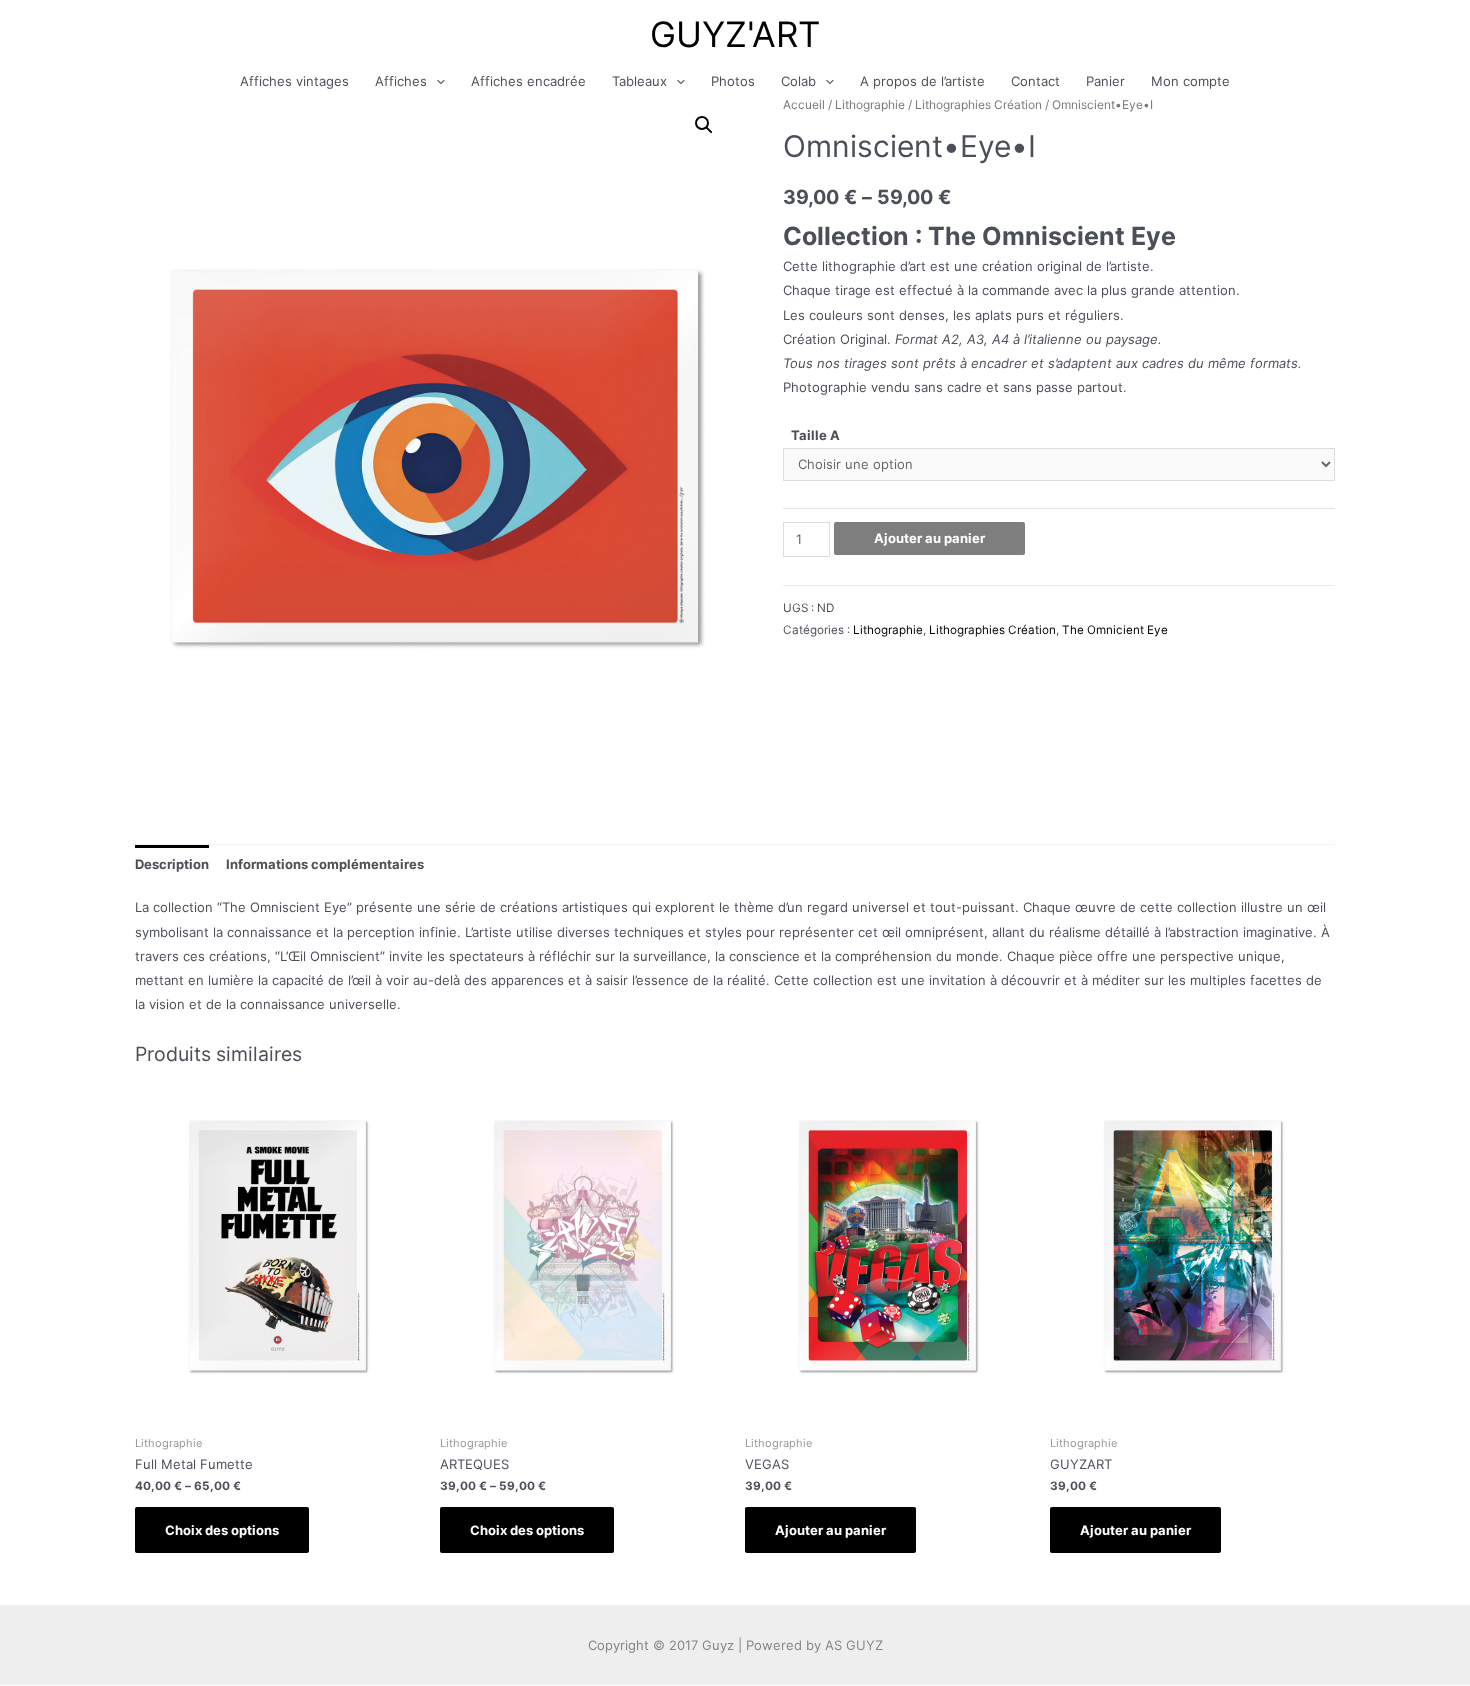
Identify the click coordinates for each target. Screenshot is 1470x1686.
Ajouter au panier (929, 538)
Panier (1105, 81)
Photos (733, 81)
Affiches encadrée (528, 81)
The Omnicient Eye (1115, 630)
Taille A (815, 435)
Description (172, 864)
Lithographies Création (978, 104)
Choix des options (222, 1530)
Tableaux (639, 81)
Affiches (401, 81)
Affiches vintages (294, 81)
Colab (798, 81)
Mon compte (1190, 81)
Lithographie (870, 104)
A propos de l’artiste (922, 81)
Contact (1035, 81)
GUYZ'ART (735, 34)
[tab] (172, 863)
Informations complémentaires (325, 864)
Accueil (804, 104)
